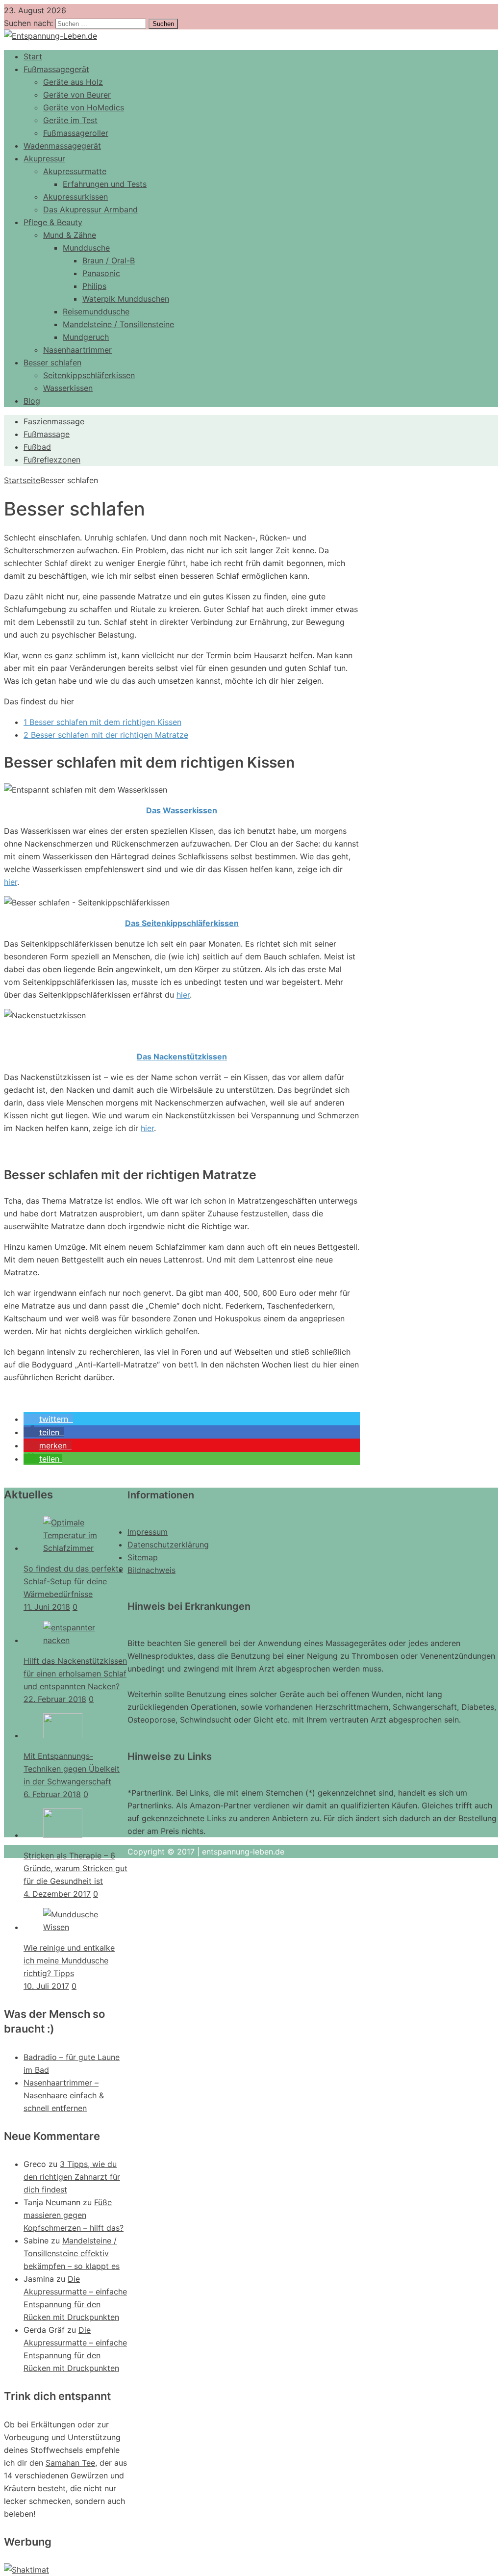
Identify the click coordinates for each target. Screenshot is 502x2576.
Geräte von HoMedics (84, 107)
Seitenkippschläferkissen (89, 375)
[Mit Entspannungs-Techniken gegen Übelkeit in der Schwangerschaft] (63, 1735)
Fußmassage (47, 434)
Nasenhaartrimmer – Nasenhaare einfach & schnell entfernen (64, 2095)
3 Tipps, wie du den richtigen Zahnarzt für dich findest (72, 2177)
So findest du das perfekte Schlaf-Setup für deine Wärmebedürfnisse (73, 1581)
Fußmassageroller (76, 133)
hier (11, 882)
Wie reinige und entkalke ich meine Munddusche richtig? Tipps (69, 1960)
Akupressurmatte (75, 171)
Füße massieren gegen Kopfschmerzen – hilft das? (74, 2215)
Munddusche (86, 248)
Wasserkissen (68, 388)
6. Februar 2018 (52, 1794)
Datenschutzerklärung (168, 1545)
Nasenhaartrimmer (77, 350)
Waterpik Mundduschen (126, 299)
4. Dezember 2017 (57, 1894)
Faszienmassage (54, 421)
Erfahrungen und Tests (105, 184)
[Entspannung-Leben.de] (50, 36)
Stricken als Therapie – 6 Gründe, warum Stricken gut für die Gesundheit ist (75, 1868)
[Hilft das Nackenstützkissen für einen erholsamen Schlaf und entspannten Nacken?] (75, 1640)
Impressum (148, 1532)
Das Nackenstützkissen (182, 1056)
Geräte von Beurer (77, 95)
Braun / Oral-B (109, 260)
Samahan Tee (70, 2463)
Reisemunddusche (96, 311)
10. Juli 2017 (46, 1986)
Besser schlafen (52, 362)
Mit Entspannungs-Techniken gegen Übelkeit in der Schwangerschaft (72, 1769)
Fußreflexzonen (52, 460)
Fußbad (37, 447)
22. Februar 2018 (55, 1699)
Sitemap (143, 1557)
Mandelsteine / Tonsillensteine (118, 324)
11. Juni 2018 (47, 1607)
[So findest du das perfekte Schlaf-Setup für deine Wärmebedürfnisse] (75, 1548)
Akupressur (44, 158)
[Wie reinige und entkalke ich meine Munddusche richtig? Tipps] (75, 1927)
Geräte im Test (70, 120)
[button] (48, 1419)
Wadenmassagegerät (62, 146)
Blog (32, 401)
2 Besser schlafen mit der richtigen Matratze (106, 735)
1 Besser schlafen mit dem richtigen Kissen (102, 722)
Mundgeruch (86, 337)
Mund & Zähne (70, 235)
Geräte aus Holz (73, 82)
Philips (94, 286)
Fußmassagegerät (56, 69)
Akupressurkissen (75, 197)
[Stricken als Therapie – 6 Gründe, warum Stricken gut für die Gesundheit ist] (63, 1835)
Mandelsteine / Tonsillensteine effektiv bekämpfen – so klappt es (72, 2253)
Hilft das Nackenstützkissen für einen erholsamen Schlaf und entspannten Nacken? (75, 1674)
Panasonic (101, 273)
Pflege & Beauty (53, 222)
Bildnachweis (151, 1570)
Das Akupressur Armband (90, 209)
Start (33, 56)
